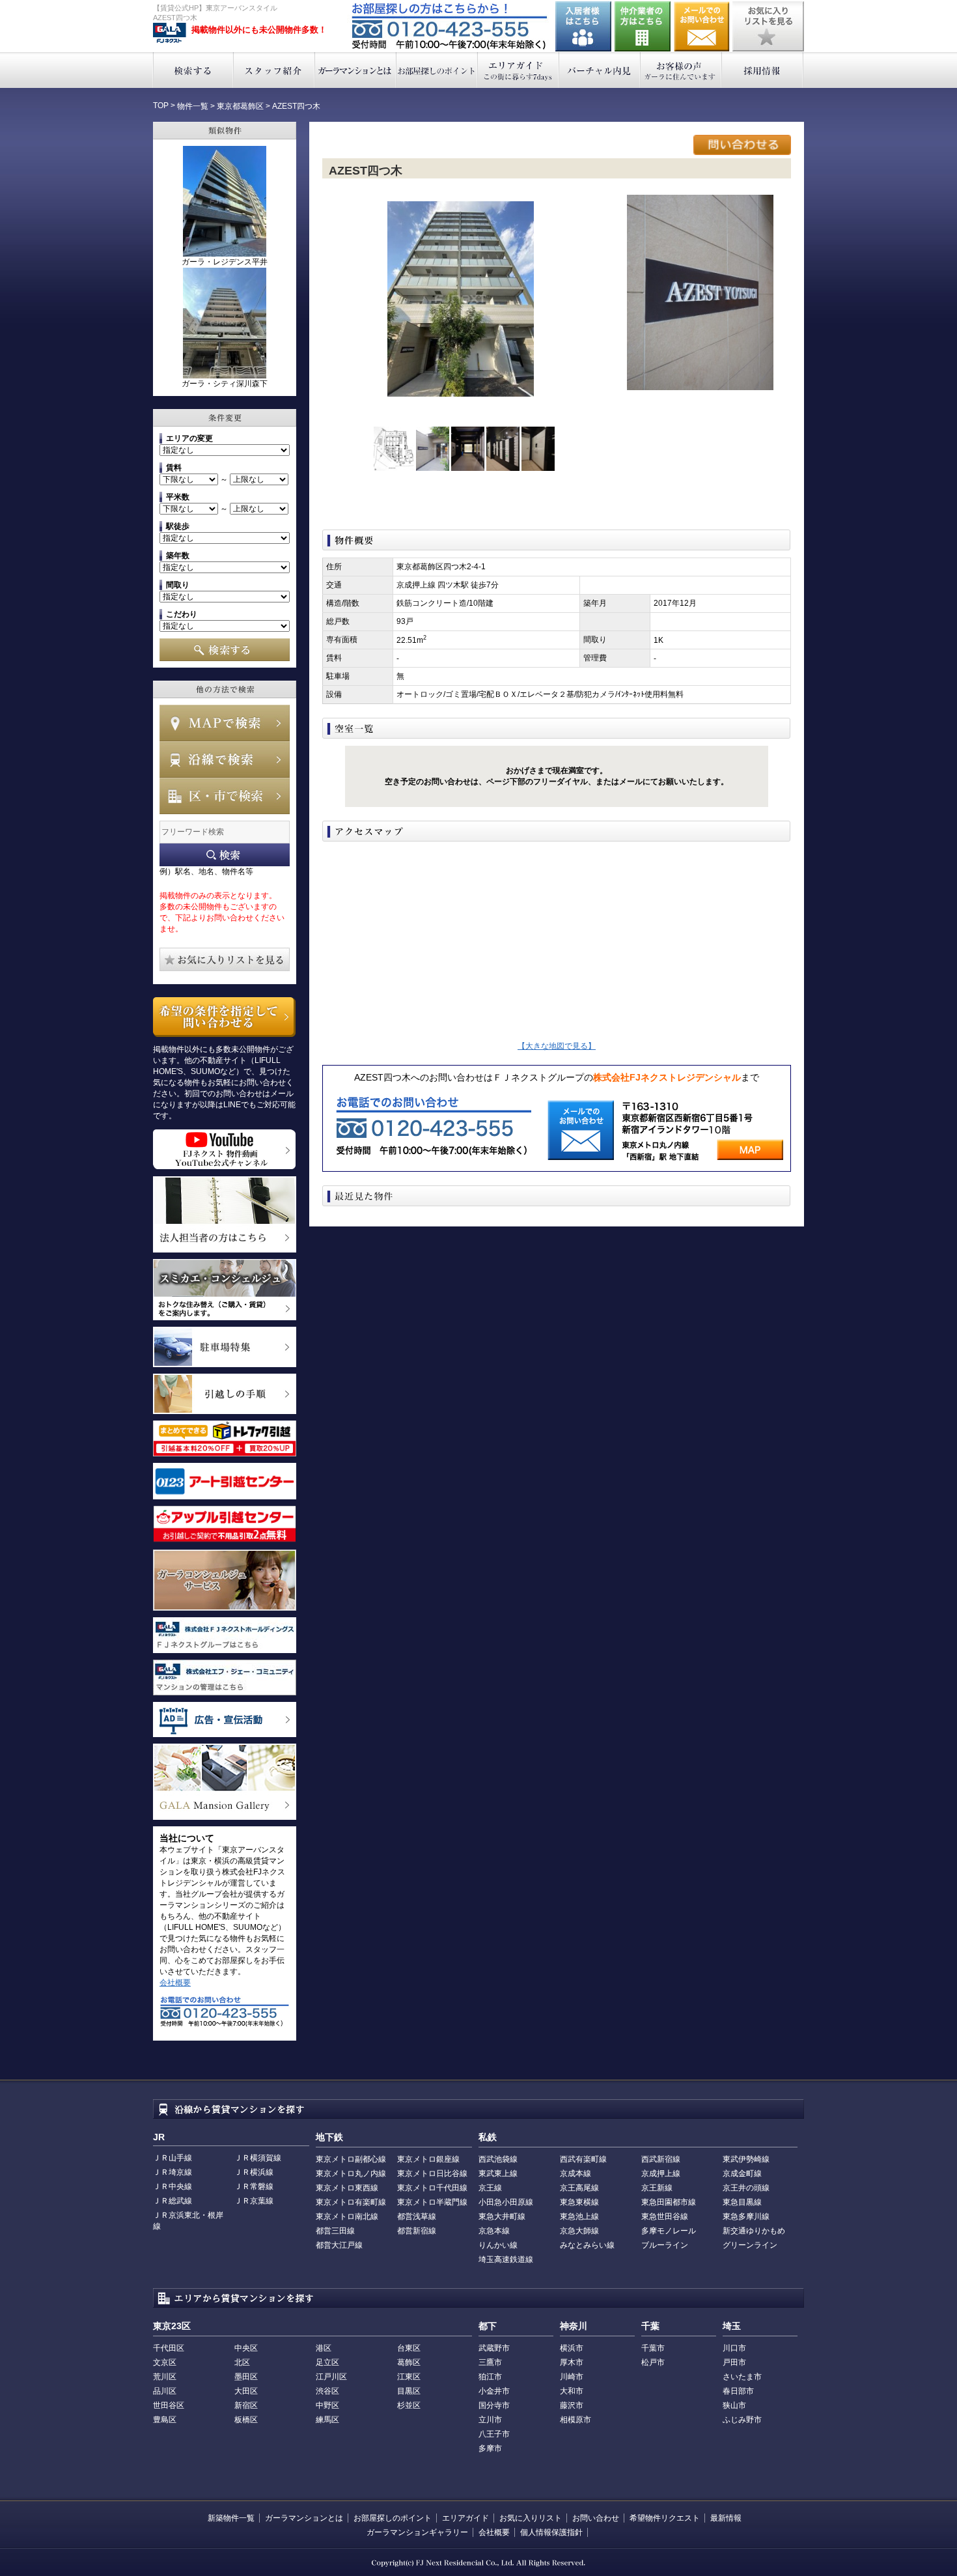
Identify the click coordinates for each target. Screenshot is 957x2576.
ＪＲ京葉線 (254, 2201)
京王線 (490, 2188)
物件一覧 (193, 106)
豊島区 (165, 2420)
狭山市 (734, 2405)
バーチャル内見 (600, 70)
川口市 (734, 2348)
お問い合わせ (702, 26)
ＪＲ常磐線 (254, 2187)
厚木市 (572, 2362)
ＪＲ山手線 (173, 2158)
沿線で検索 (225, 759)
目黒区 (409, 2391)
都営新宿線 (417, 2231)
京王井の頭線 (746, 2188)
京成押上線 (661, 2173)
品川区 (165, 2391)
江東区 (409, 2377)
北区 (242, 2362)
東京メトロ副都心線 (351, 2159)
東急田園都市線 (669, 2202)
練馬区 (327, 2420)
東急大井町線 (502, 2216)
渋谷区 (327, 2391)
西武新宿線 (661, 2159)
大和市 (572, 2391)
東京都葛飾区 (240, 106)
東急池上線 (579, 2216)
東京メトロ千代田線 (432, 2188)
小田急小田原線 (506, 2202)
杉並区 (409, 2405)
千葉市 (653, 2348)
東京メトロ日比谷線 (432, 2173)
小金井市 (494, 2391)
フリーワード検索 (225, 855)
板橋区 (246, 2420)
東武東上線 (498, 2173)
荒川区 (165, 2377)
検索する (193, 70)
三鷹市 (490, 2362)
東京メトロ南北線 (347, 2216)
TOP (161, 106)
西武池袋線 (498, 2159)
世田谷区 (169, 2405)
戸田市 (734, 2362)
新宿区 (246, 2405)
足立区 (327, 2362)
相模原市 (576, 2420)
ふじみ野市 (742, 2420)
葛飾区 (409, 2362)
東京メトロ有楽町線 (351, 2202)
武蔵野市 (494, 2348)
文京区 (165, 2362)
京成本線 (576, 2173)
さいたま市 (742, 2377)
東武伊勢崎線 (746, 2159)
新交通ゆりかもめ (754, 2231)
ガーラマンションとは (356, 70)
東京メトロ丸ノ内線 (351, 2173)
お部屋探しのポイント (437, 70)
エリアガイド (519, 70)
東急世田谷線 (665, 2216)
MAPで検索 (225, 723)
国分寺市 (494, 2405)
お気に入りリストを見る (768, 26)
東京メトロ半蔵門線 (432, 2202)
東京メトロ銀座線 (428, 2159)
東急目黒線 (742, 2202)
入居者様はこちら (583, 26)
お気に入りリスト (531, 2518)
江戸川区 (331, 2377)
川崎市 (572, 2377)
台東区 (409, 2348)
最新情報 (726, 2518)
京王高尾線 (579, 2188)
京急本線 (494, 2231)
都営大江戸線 (339, 2245)
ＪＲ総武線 (173, 2201)
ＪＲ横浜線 (254, 2172)
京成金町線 (742, 2173)
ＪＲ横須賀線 (258, 2158)
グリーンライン (750, 2245)
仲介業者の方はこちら (643, 26)
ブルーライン (665, 2245)
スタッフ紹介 (274, 70)
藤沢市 (572, 2405)
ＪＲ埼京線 (173, 2172)
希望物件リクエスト (665, 2518)
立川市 (490, 2420)
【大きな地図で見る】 (557, 1046)
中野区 (327, 2405)
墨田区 (246, 2377)
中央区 (246, 2348)
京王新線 (657, 2188)
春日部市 (738, 2391)
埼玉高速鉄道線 (506, 2259)
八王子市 (494, 2434)
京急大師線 (579, 2231)
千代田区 (169, 2348)
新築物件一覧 (231, 2518)
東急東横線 (579, 2202)
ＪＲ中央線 (173, 2187)
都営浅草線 (417, 2216)
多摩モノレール (669, 2231)
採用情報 (763, 70)
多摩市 (490, 2448)
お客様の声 (681, 70)
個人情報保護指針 (551, 2532)
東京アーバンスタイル (170, 33)
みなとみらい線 (587, 2245)
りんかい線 (498, 2245)
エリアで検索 (225, 796)
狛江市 (490, 2377)
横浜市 (572, 2348)
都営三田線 (335, 2231)
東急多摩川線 (746, 2216)
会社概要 (175, 1983)
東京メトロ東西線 (347, 2188)
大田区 (246, 2391)
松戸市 (653, 2362)
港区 (324, 2348)
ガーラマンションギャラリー (417, 2532)
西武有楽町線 (583, 2159)
